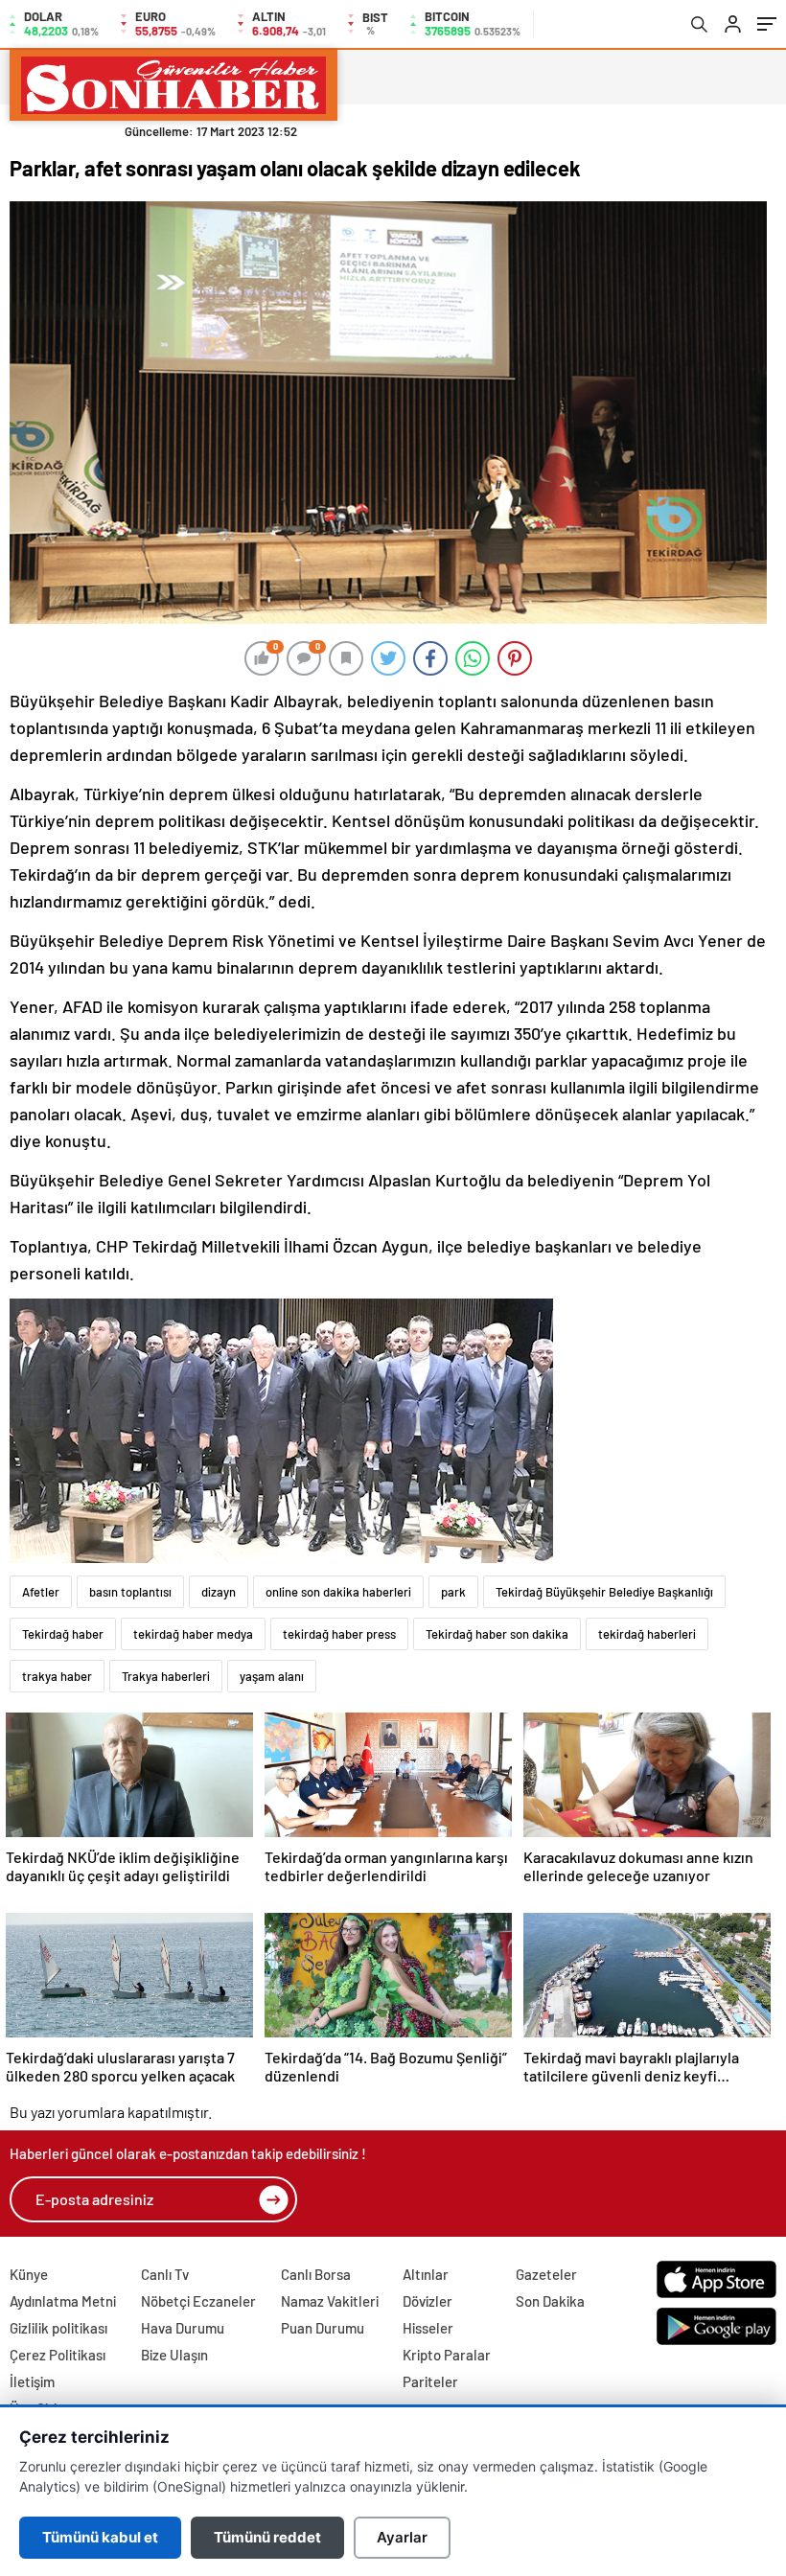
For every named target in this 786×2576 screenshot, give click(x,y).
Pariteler (430, 2381)
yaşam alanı (272, 1676)
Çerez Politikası (58, 2355)
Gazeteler (546, 2274)
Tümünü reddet (267, 2537)
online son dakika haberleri (338, 1592)
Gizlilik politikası (58, 2328)
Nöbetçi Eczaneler (198, 2301)
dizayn (219, 1592)
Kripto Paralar (447, 2355)
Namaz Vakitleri (330, 2301)
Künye (29, 2274)
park (453, 1592)
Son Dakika (550, 2301)
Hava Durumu (183, 2328)
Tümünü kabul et (100, 2537)
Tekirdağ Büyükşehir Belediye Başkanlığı (604, 1592)
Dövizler (428, 2301)
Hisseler (428, 2328)
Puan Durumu (323, 2328)
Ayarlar (402, 2537)
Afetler (41, 1592)
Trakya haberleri (166, 1676)
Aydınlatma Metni (63, 2301)
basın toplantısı (130, 1592)
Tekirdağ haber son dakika (497, 1634)
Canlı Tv (165, 2274)
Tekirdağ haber (63, 1634)
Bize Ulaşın (174, 2355)
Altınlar (426, 2274)
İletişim (32, 2381)
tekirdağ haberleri (647, 1634)
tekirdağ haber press (339, 1634)
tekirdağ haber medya (193, 1634)
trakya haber (57, 1676)
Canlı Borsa (316, 2274)
